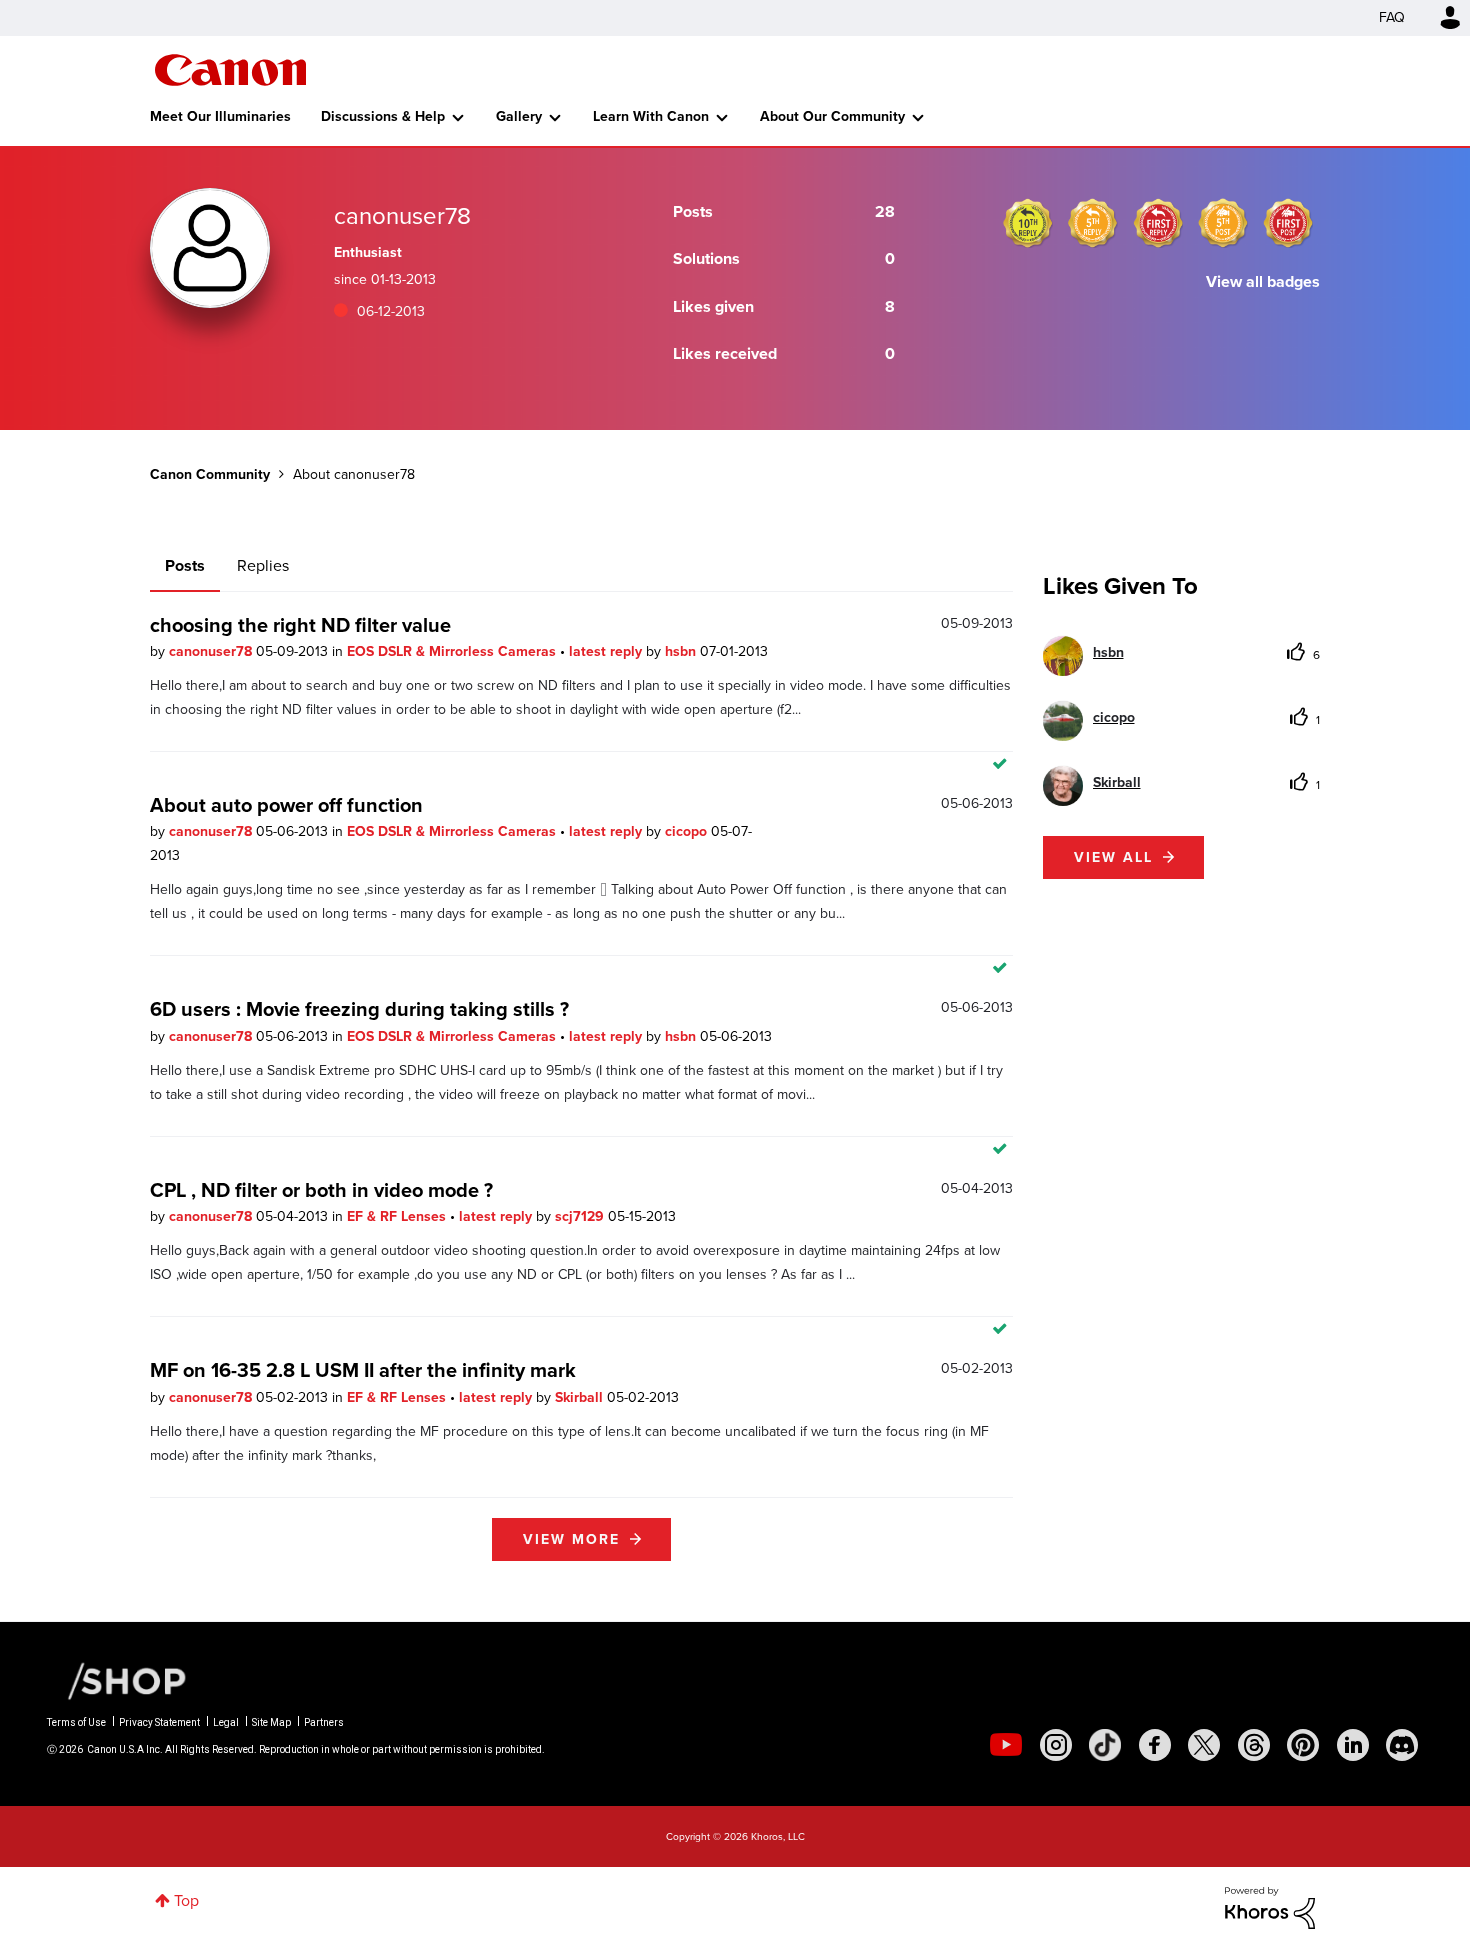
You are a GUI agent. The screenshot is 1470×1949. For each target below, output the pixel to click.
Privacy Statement (159, 1722)
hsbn (682, 651)
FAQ (1392, 17)
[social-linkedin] (1353, 1745)
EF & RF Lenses (398, 1216)
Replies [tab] (263, 565)
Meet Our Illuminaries (220, 116)
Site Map (271, 1722)
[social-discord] (1402, 1745)
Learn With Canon (651, 116)
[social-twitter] (1204, 1745)
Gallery (519, 116)
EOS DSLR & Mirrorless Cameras (453, 651)
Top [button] (186, 1900)
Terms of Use (76, 1722)
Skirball (581, 1397)
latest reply (607, 651)
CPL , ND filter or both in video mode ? (321, 1190)
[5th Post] (1223, 223)
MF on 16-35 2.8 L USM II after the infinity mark (363, 1370)
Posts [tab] (185, 565)
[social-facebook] (1155, 1745)
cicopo (688, 831)
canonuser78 (212, 651)
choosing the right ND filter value (300, 625)
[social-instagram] (1056, 1745)
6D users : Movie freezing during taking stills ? (359, 1009)
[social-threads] (1254, 1745)
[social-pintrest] (1303, 1745)
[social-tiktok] (1105, 1745)
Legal (226, 1722)
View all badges (1263, 281)
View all (1113, 857)
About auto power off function (286, 805)
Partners (324, 1722)
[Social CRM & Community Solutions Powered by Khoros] (1270, 1906)
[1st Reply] (1158, 223)
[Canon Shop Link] (117, 1680)
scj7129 (581, 1216)
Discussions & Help (383, 116)
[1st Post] (1288, 223)
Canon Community (230, 70)
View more (571, 1539)
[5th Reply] (1093, 223)
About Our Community (832, 116)
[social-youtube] (1006, 1745)
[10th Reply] (1028, 223)
